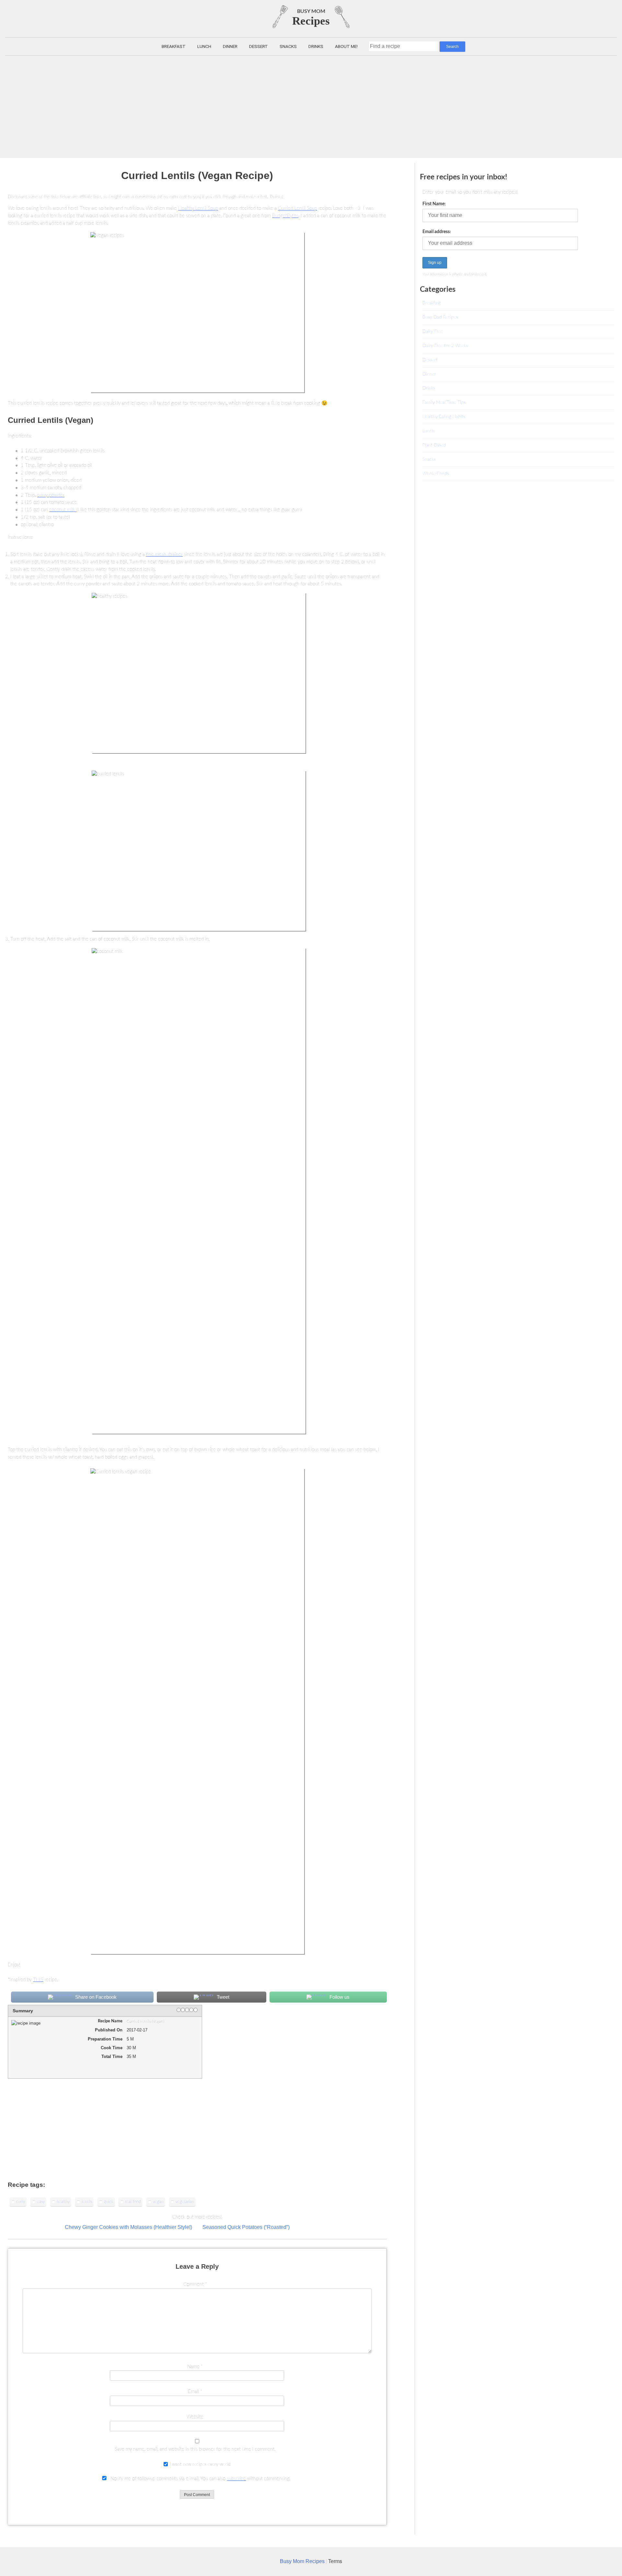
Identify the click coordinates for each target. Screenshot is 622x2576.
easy (41, 2202)
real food (133, 2202)
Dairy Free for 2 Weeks (445, 346)
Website (195, 2417)
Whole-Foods (436, 474)
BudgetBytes (285, 216)
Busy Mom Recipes (303, 2561)
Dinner (230, 46)
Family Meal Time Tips (444, 402)
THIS (38, 1980)
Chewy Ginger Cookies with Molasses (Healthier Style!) (128, 2227)
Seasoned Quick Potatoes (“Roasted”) (246, 2227)
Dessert (259, 46)
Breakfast (174, 46)
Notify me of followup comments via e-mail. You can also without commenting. (200, 2479)
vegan (158, 2202)
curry (21, 2202)
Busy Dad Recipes (440, 317)
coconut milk (63, 510)
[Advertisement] (311, 104)
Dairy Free (433, 331)
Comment (195, 2284)
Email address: (437, 232)
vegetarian (185, 2202)
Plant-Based (434, 445)
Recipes (311, 21)
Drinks (316, 46)
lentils (87, 2202)
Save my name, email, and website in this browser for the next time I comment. (195, 2449)
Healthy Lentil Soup (198, 208)
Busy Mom (311, 11)
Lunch (204, 46)
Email (195, 2392)
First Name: (434, 204)
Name (195, 2367)
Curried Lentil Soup (298, 208)
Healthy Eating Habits (444, 417)
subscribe (236, 2479)
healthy (63, 2202)
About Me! (346, 46)
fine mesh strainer (164, 554)
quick (109, 2202)
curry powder (51, 495)
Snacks (288, 46)
